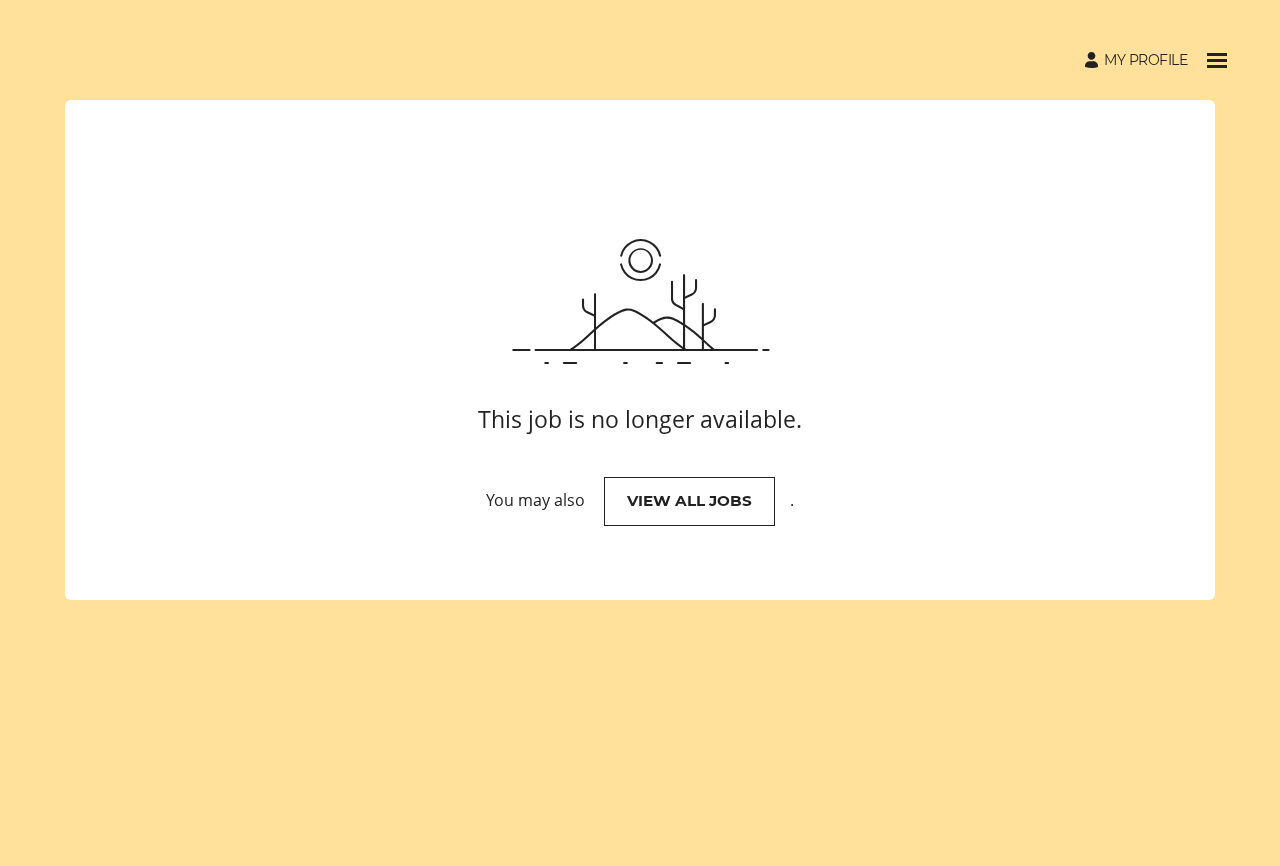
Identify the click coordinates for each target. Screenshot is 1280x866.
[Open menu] (1217, 60)
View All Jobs (689, 500)
